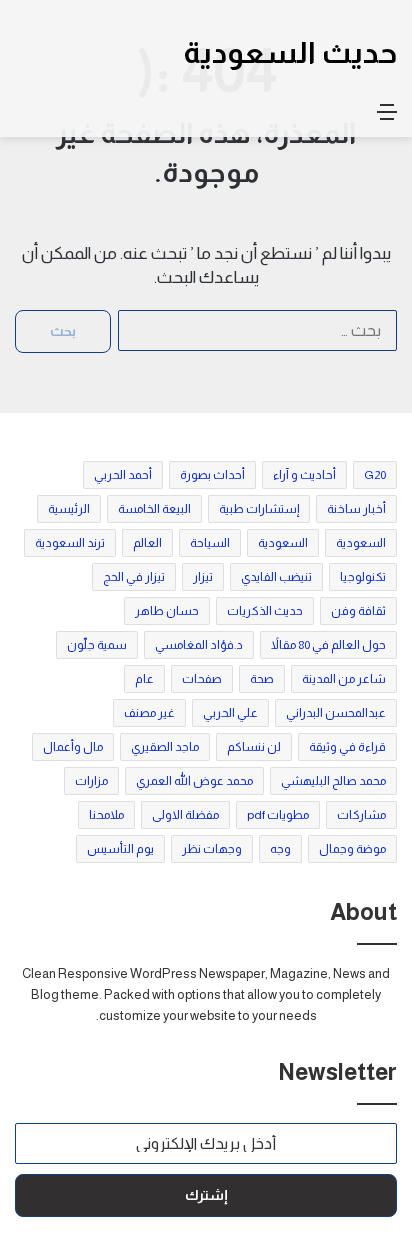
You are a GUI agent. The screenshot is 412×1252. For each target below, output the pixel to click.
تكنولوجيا (363, 577)
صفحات (202, 679)
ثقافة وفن (358, 611)
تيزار (203, 577)
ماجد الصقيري (165, 747)
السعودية (361, 543)
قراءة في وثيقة (347, 747)
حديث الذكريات (265, 611)
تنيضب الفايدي (276, 577)
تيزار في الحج (134, 577)
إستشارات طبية (259, 509)
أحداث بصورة (212, 475)
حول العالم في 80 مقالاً (328, 645)
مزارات (91, 781)
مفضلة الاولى (185, 815)
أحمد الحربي (123, 475)
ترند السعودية (70, 543)
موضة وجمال (352, 849)
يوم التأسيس (120, 849)
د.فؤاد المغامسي (199, 645)
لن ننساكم (254, 747)
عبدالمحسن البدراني (336, 713)
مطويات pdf (278, 815)
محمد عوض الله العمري (194, 781)
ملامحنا (106, 815)
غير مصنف (149, 713)
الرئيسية (69, 509)
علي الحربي (230, 713)
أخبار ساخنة (356, 509)
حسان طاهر (167, 611)
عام (144, 679)
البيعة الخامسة (154, 509)
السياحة (210, 543)
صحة (262, 679)
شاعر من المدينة (344, 679)
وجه (280, 849)
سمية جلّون (97, 645)
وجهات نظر (212, 849)
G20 (375, 475)
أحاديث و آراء (304, 475)
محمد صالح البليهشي (333, 781)
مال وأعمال (73, 747)
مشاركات (361, 815)
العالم (147, 543)
